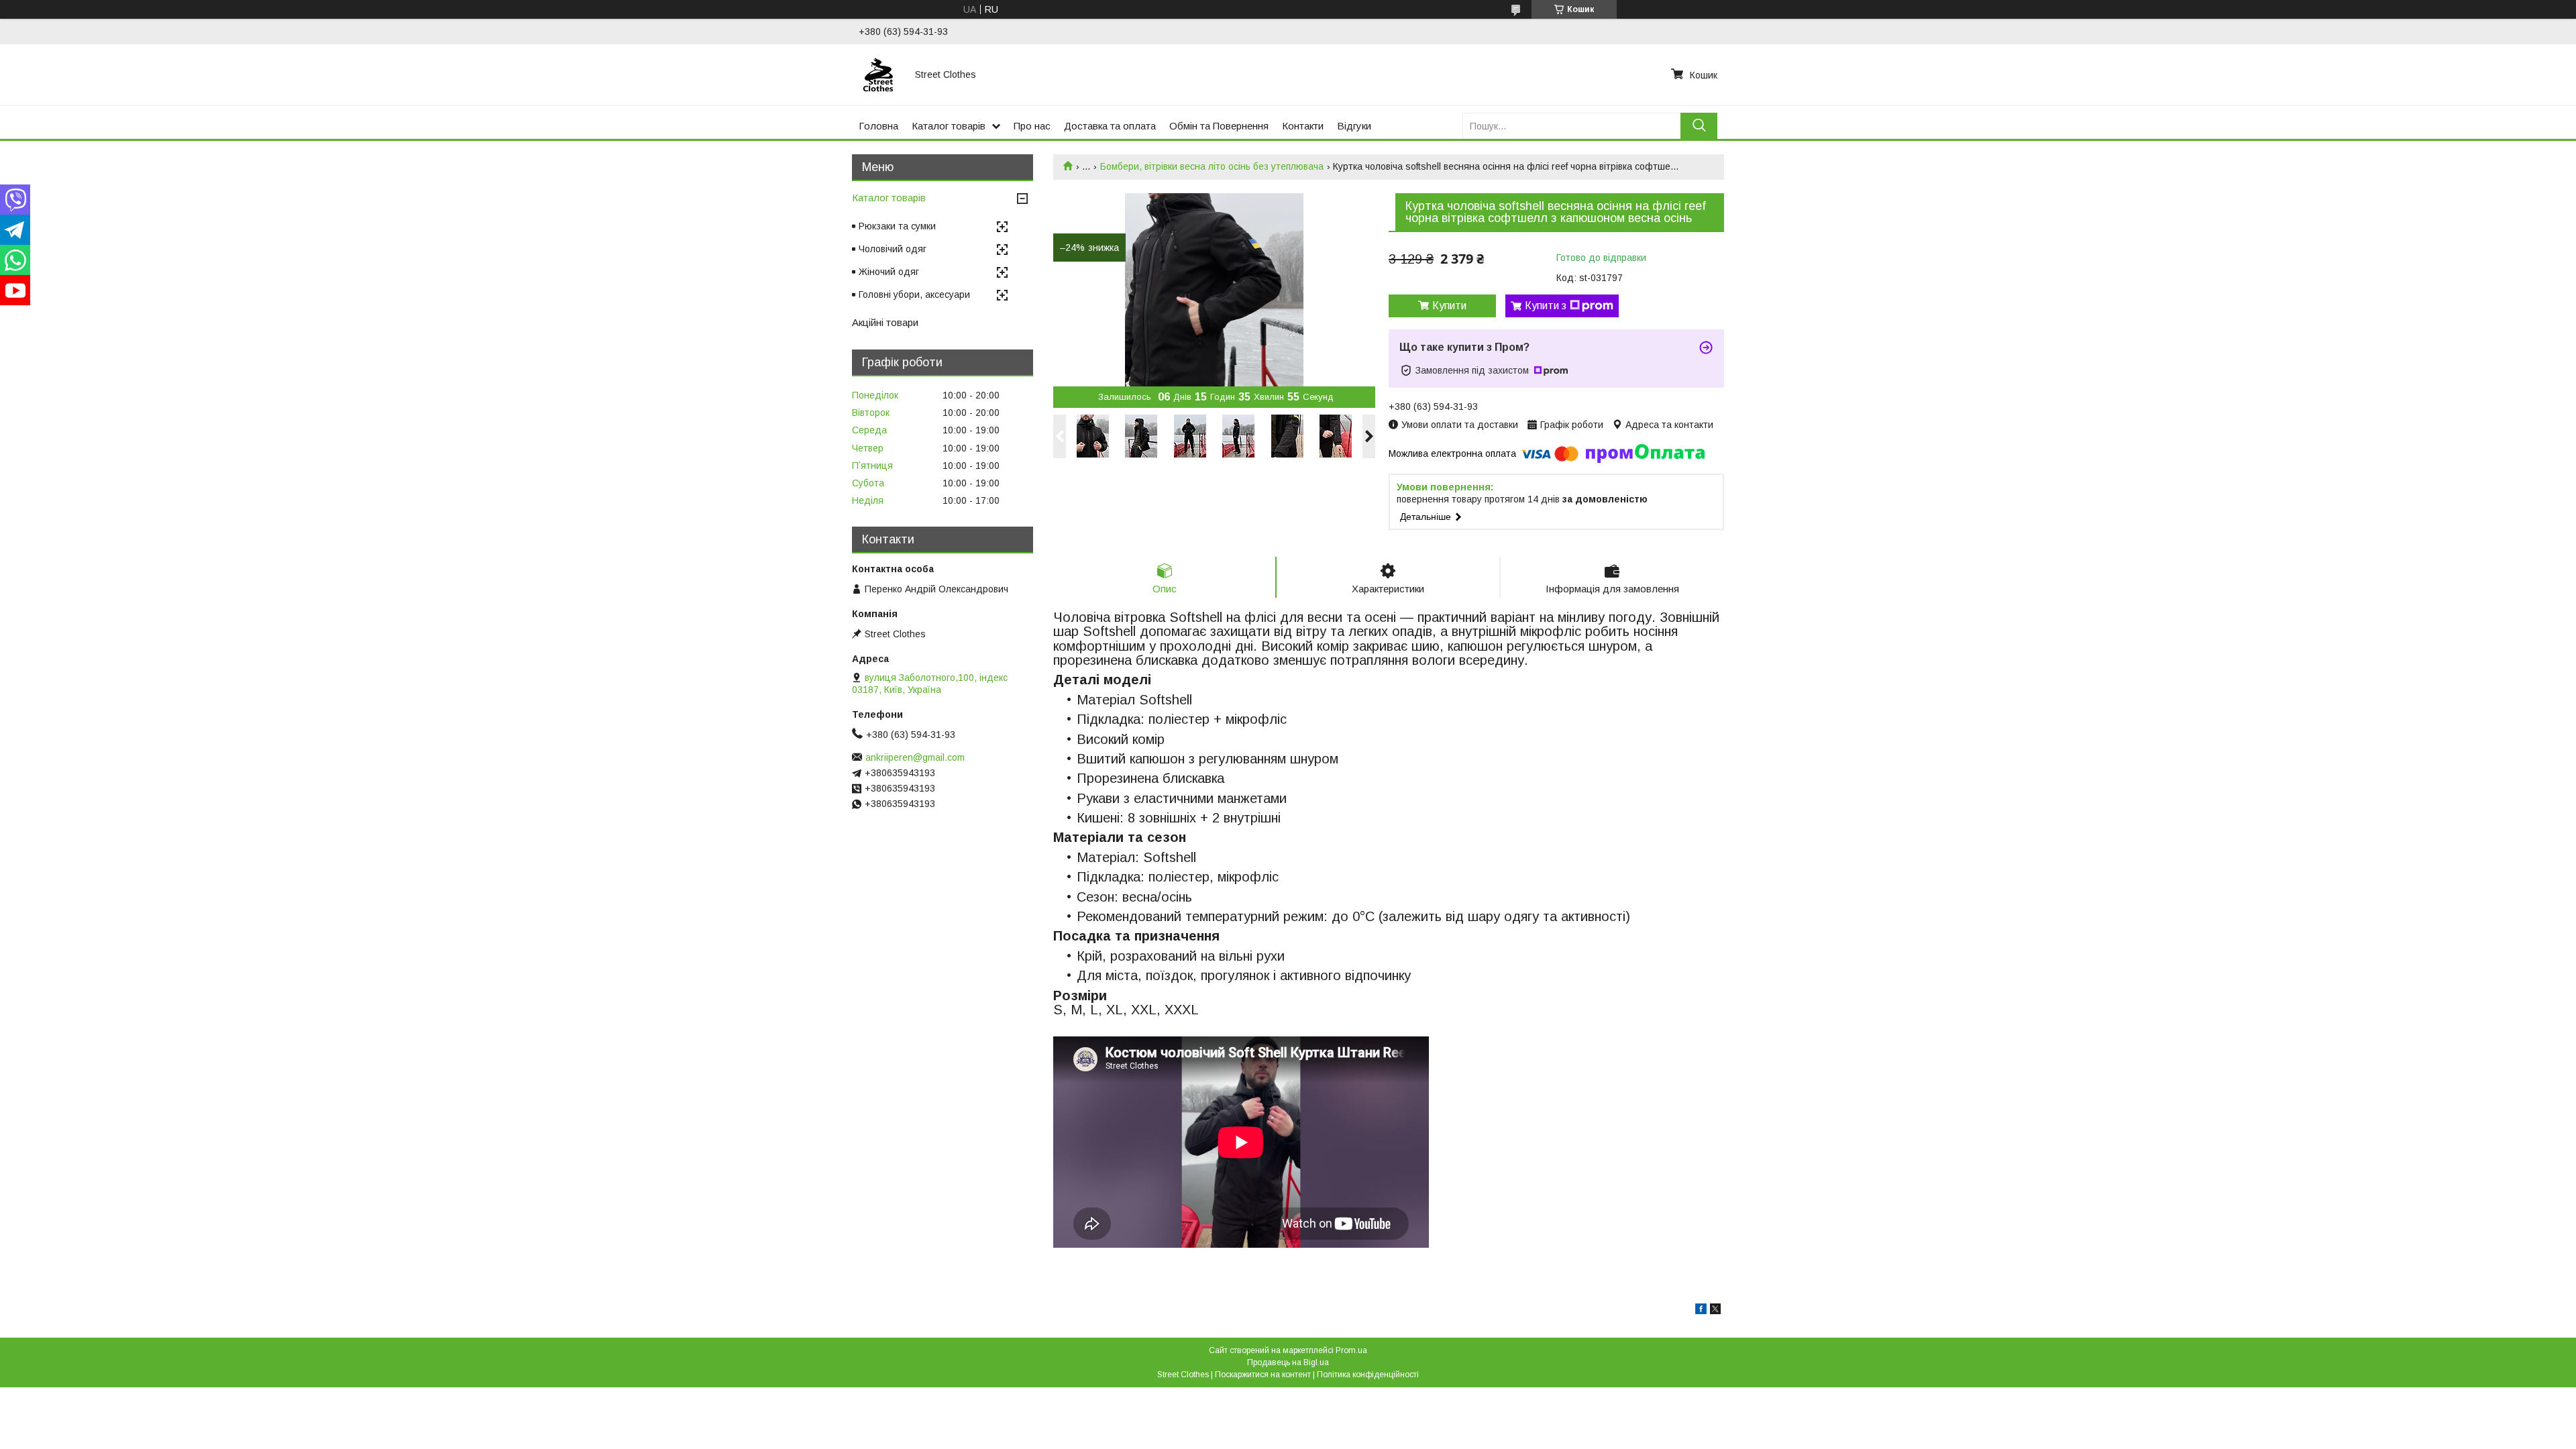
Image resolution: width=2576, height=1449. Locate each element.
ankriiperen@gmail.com (915, 757)
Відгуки (1354, 126)
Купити (1449, 306)
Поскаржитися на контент (1263, 1375)
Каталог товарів (949, 126)
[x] (1715, 1311)
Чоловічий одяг (893, 249)
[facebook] (1701, 1311)
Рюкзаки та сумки (897, 226)
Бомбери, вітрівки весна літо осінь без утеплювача (1212, 166)
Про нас (1032, 126)
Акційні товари (885, 322)
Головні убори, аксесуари (914, 294)
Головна (878, 126)
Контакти (1303, 126)
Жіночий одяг (889, 272)
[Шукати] (1699, 126)
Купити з (1546, 306)
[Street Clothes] (879, 74)
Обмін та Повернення (1219, 126)
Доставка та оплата (1110, 126)
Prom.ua (1351, 1350)
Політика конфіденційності (1368, 1375)
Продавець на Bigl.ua (1288, 1362)
